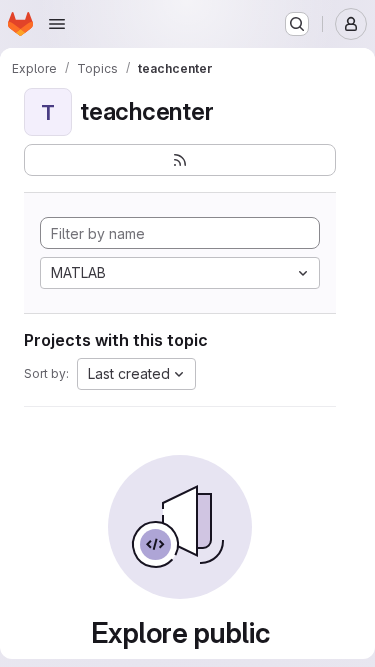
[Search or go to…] (297, 24)
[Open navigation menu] (57, 24)
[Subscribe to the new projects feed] (180, 160)
